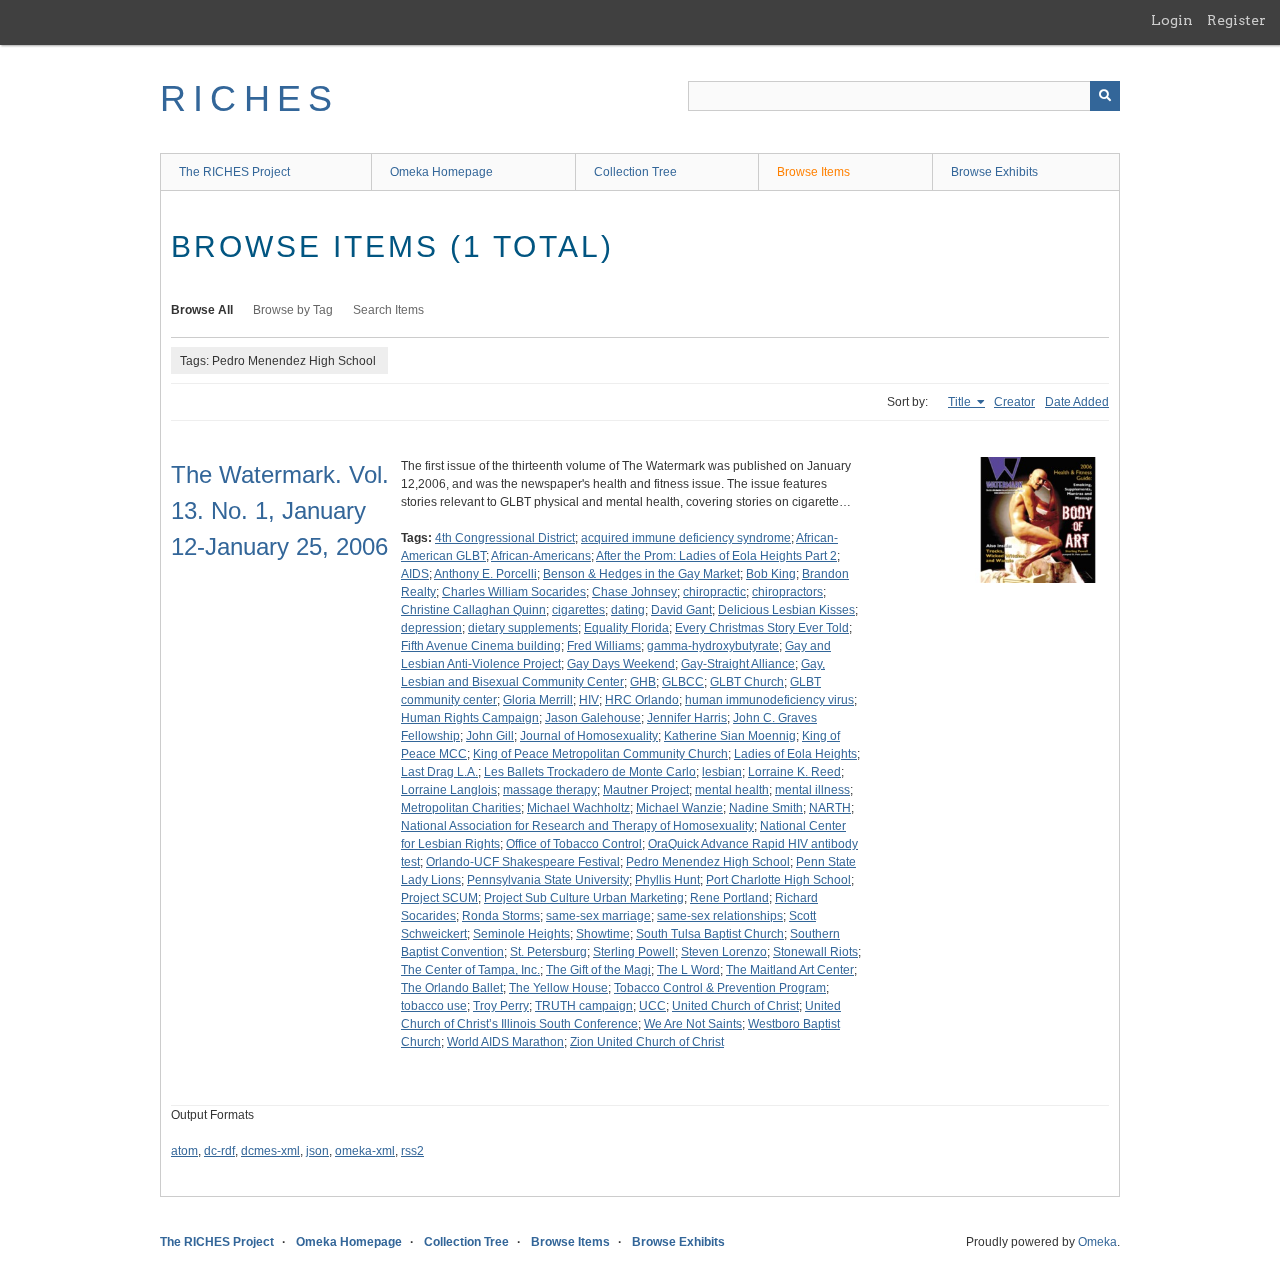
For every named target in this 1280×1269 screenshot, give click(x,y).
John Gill (490, 736)
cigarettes (578, 610)
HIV (589, 700)
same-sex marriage (598, 916)
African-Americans (541, 556)
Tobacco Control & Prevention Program (720, 988)
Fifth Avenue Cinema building (481, 646)
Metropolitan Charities (461, 808)
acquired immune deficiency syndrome (686, 538)
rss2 (412, 1151)
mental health (732, 790)
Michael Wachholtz (578, 808)
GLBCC (683, 682)
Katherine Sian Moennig (730, 736)
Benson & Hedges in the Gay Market (641, 574)
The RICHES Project (234, 172)
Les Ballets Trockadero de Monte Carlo (590, 772)
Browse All (202, 310)
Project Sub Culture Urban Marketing (584, 898)
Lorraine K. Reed (794, 772)
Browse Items (813, 172)
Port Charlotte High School (778, 880)
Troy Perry (501, 1006)
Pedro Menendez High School (708, 862)
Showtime (603, 934)
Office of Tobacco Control (574, 844)
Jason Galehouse (593, 718)
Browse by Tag (293, 310)
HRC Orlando (642, 700)
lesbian (722, 772)
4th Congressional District (505, 538)
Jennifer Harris (687, 718)
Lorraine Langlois (449, 790)
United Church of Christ (735, 1006)
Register (1236, 20)
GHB (643, 682)
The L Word (688, 970)
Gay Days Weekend (621, 664)
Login (1172, 20)
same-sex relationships (720, 916)
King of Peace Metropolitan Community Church (600, 754)
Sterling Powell (634, 952)
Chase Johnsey (634, 592)
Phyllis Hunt (667, 880)
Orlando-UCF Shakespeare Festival (523, 862)
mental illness (812, 790)
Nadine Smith (766, 808)
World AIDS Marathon (505, 1042)
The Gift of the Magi (598, 970)
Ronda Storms (501, 916)
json (317, 1151)
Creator (1014, 402)
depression (431, 628)
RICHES (249, 98)
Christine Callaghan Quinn (473, 610)
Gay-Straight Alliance (738, 664)
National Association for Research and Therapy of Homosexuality (577, 826)
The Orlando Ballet (452, 988)
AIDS (415, 574)
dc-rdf (219, 1151)
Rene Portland (729, 898)
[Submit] (1105, 96)
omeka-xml (365, 1151)
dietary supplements (523, 628)
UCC (652, 1006)
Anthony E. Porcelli (485, 574)
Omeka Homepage (441, 172)
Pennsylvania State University (548, 880)
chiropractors (787, 592)
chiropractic (714, 592)
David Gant (681, 610)
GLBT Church (747, 682)
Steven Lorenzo (724, 952)
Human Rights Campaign (470, 718)
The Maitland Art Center (790, 970)
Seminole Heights (521, 934)
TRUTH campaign (584, 1006)
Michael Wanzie (679, 808)
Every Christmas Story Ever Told (762, 628)
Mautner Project (646, 790)
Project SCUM (439, 898)
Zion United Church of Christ (647, 1042)
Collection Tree (635, 172)
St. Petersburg (548, 952)
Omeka (1097, 1242)
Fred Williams (604, 646)
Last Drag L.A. (439, 772)
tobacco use (434, 1006)
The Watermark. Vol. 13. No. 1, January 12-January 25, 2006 (280, 510)
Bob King (771, 574)
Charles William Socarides (514, 592)
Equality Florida (626, 628)
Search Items (388, 310)
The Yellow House (558, 988)
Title (961, 402)
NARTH (830, 808)
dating (628, 610)
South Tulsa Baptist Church (710, 934)
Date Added (1077, 402)
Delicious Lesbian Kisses (786, 610)
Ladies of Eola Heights (795, 754)
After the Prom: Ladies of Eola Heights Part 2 (716, 556)
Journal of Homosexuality (589, 736)
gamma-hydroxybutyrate (713, 646)
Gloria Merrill (538, 700)
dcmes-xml (270, 1151)
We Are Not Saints (693, 1024)
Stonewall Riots (815, 952)
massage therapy (550, 790)
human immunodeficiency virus (769, 700)
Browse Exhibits (994, 172)
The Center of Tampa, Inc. (470, 970)
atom (184, 1151)
